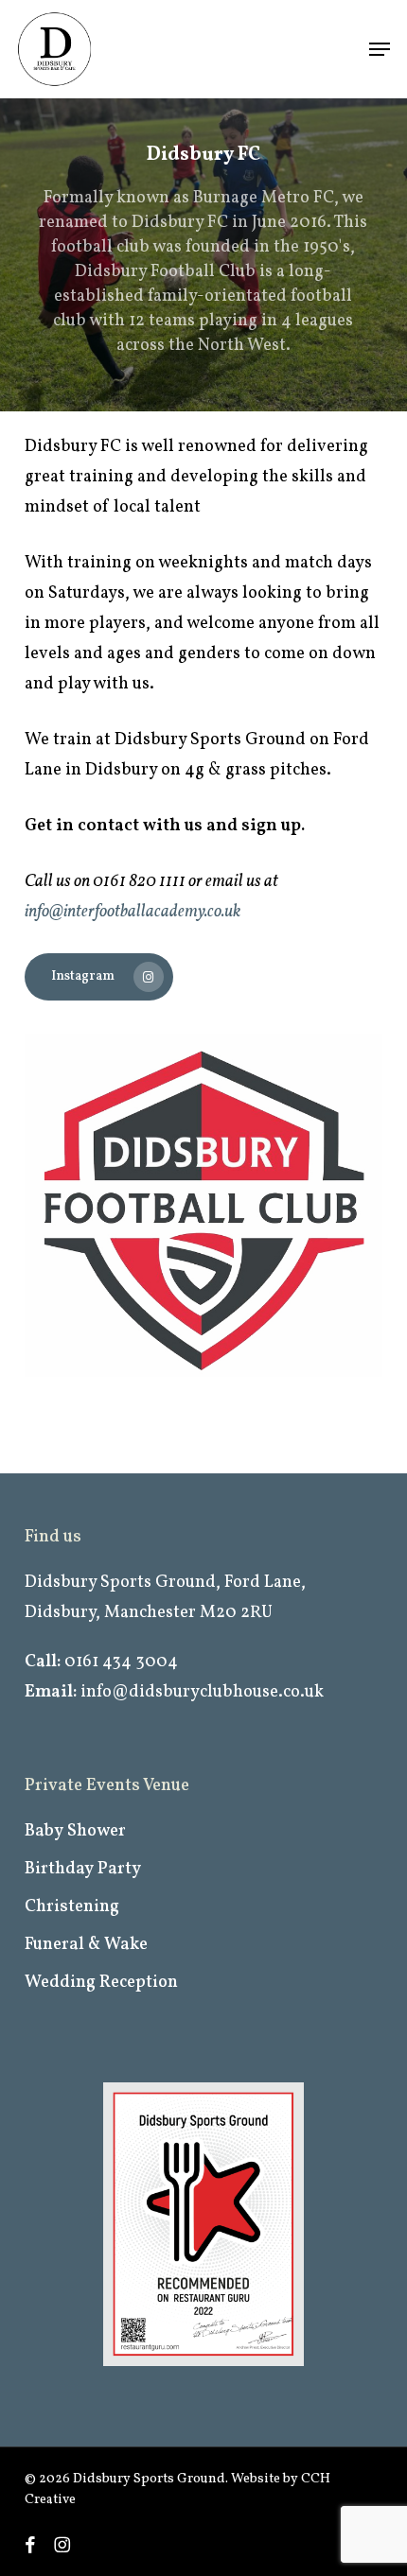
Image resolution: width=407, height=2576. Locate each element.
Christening (72, 1907)
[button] (380, 49)
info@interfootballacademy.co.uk (133, 912)
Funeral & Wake (86, 1945)
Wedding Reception (101, 1983)
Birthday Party (83, 1869)
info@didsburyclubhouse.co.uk (202, 1692)
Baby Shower (75, 1831)
